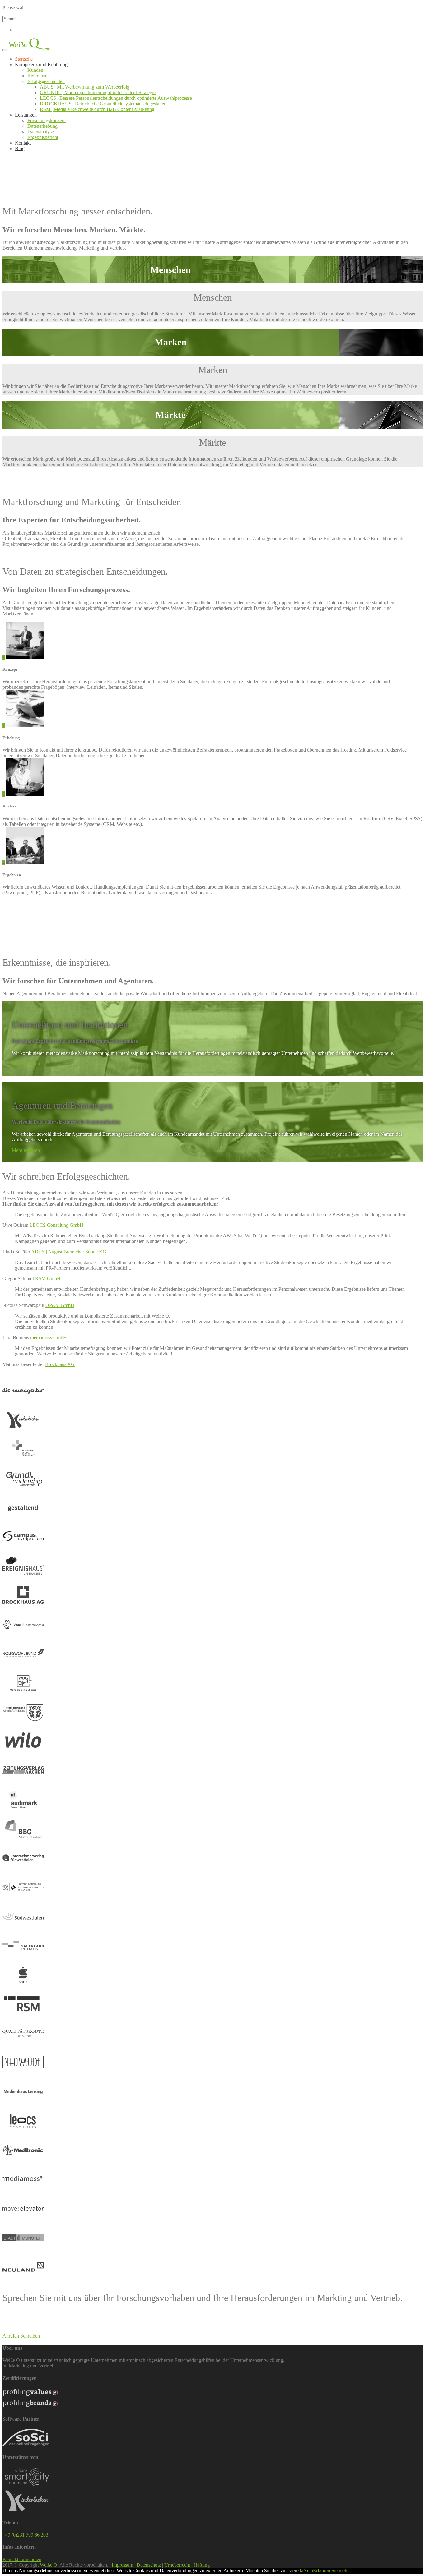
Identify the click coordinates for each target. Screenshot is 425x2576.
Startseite (24, 59)
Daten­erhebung (42, 126)
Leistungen (26, 115)
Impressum (122, 2565)
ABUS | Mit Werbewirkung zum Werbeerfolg (85, 87)
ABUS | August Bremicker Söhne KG (69, 1252)
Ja (301, 2571)
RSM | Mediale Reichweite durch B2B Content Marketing (97, 109)
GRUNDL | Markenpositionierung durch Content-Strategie (98, 92)
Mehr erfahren (26, 1064)
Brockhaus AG (60, 1364)
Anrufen (11, 2336)
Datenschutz (149, 2565)
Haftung (202, 2565)
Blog (20, 148)
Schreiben (30, 2336)
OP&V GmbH (60, 1305)
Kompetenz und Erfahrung (41, 64)
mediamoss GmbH (49, 1338)
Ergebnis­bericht (43, 137)
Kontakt (23, 143)
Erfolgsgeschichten (46, 81)
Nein (308, 2571)
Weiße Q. (49, 2565)
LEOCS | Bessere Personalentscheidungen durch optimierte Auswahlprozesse (116, 98)
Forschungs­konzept (47, 120)
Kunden (35, 70)
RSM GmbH (48, 1279)
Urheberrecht (177, 2565)
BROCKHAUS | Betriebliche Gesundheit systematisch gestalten (103, 104)
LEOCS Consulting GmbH (56, 1225)
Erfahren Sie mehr (331, 2571)
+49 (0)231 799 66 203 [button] (25, 2535)
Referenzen (39, 76)
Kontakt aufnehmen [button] (22, 2559)
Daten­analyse (41, 132)
